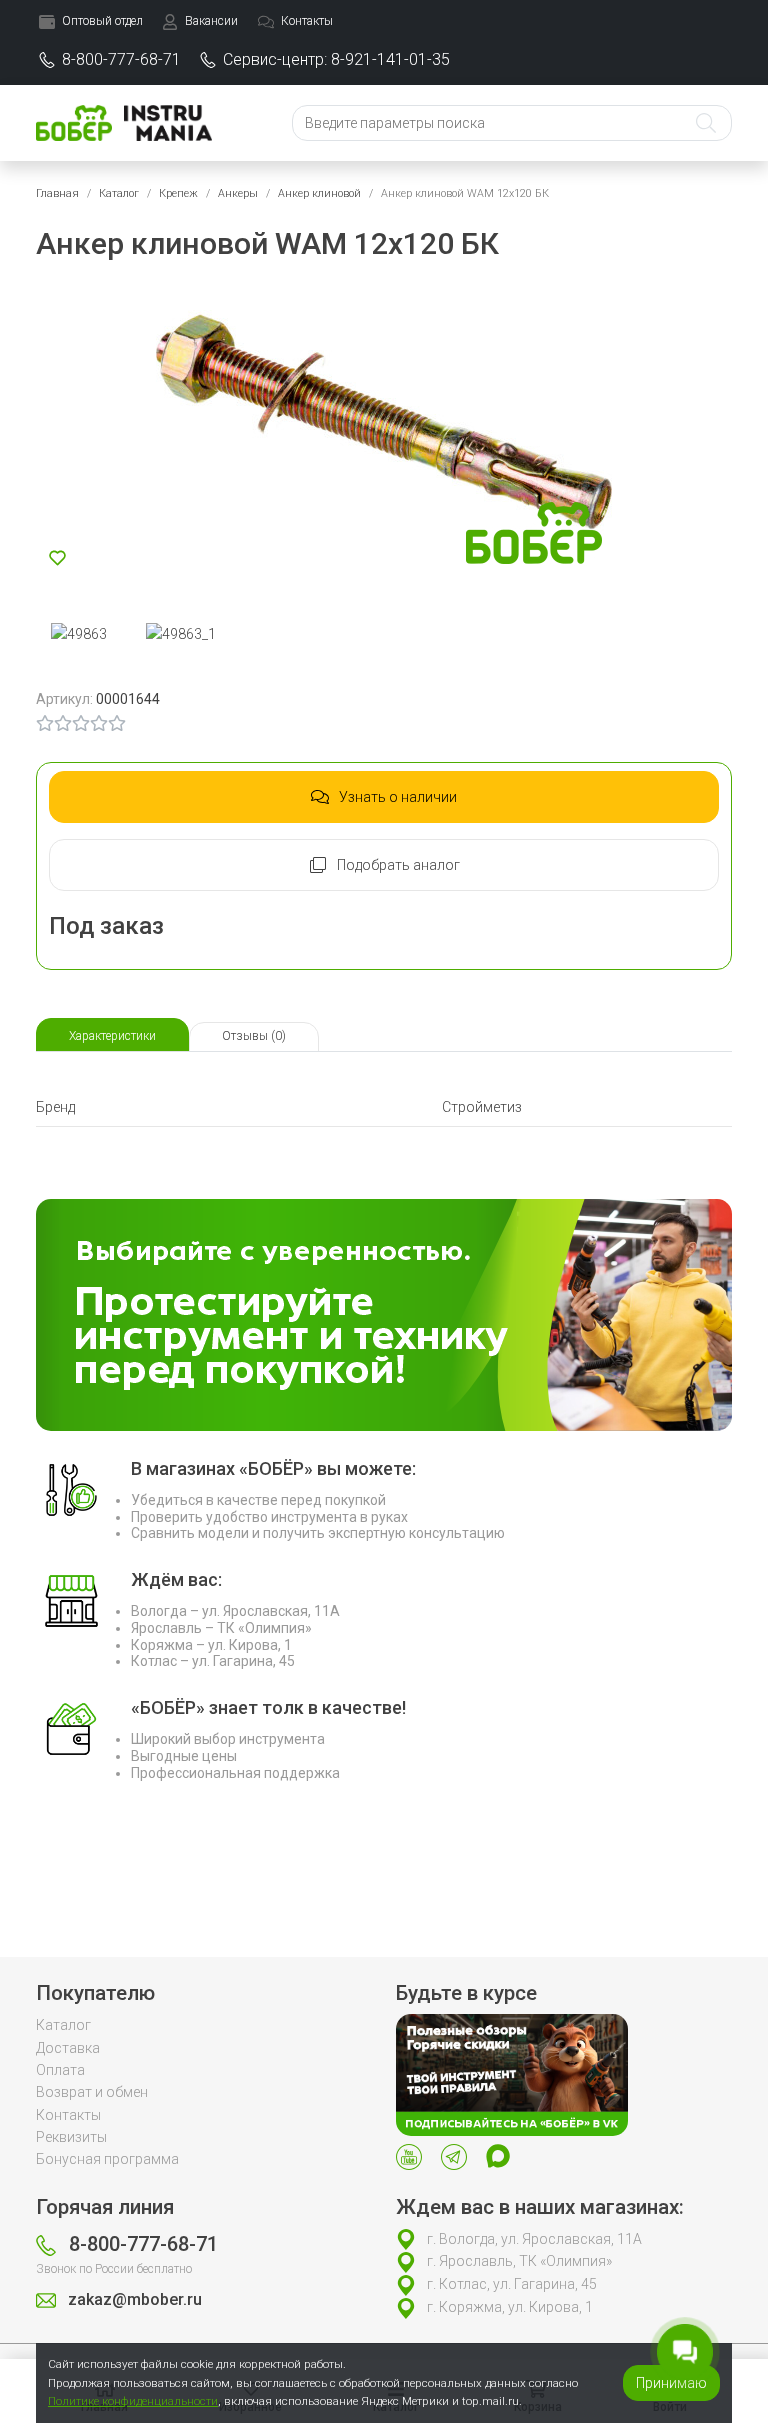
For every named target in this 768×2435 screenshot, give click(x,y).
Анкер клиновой (319, 193)
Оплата (60, 2070)
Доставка (68, 2048)
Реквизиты (71, 2137)
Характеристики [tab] (112, 1036)
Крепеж (178, 193)
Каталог (119, 193)
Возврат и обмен (92, 2092)
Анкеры (238, 193)
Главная (57, 193)
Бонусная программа (107, 2159)
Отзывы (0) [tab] (254, 1036)
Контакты (68, 2115)
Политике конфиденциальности (133, 2401)
